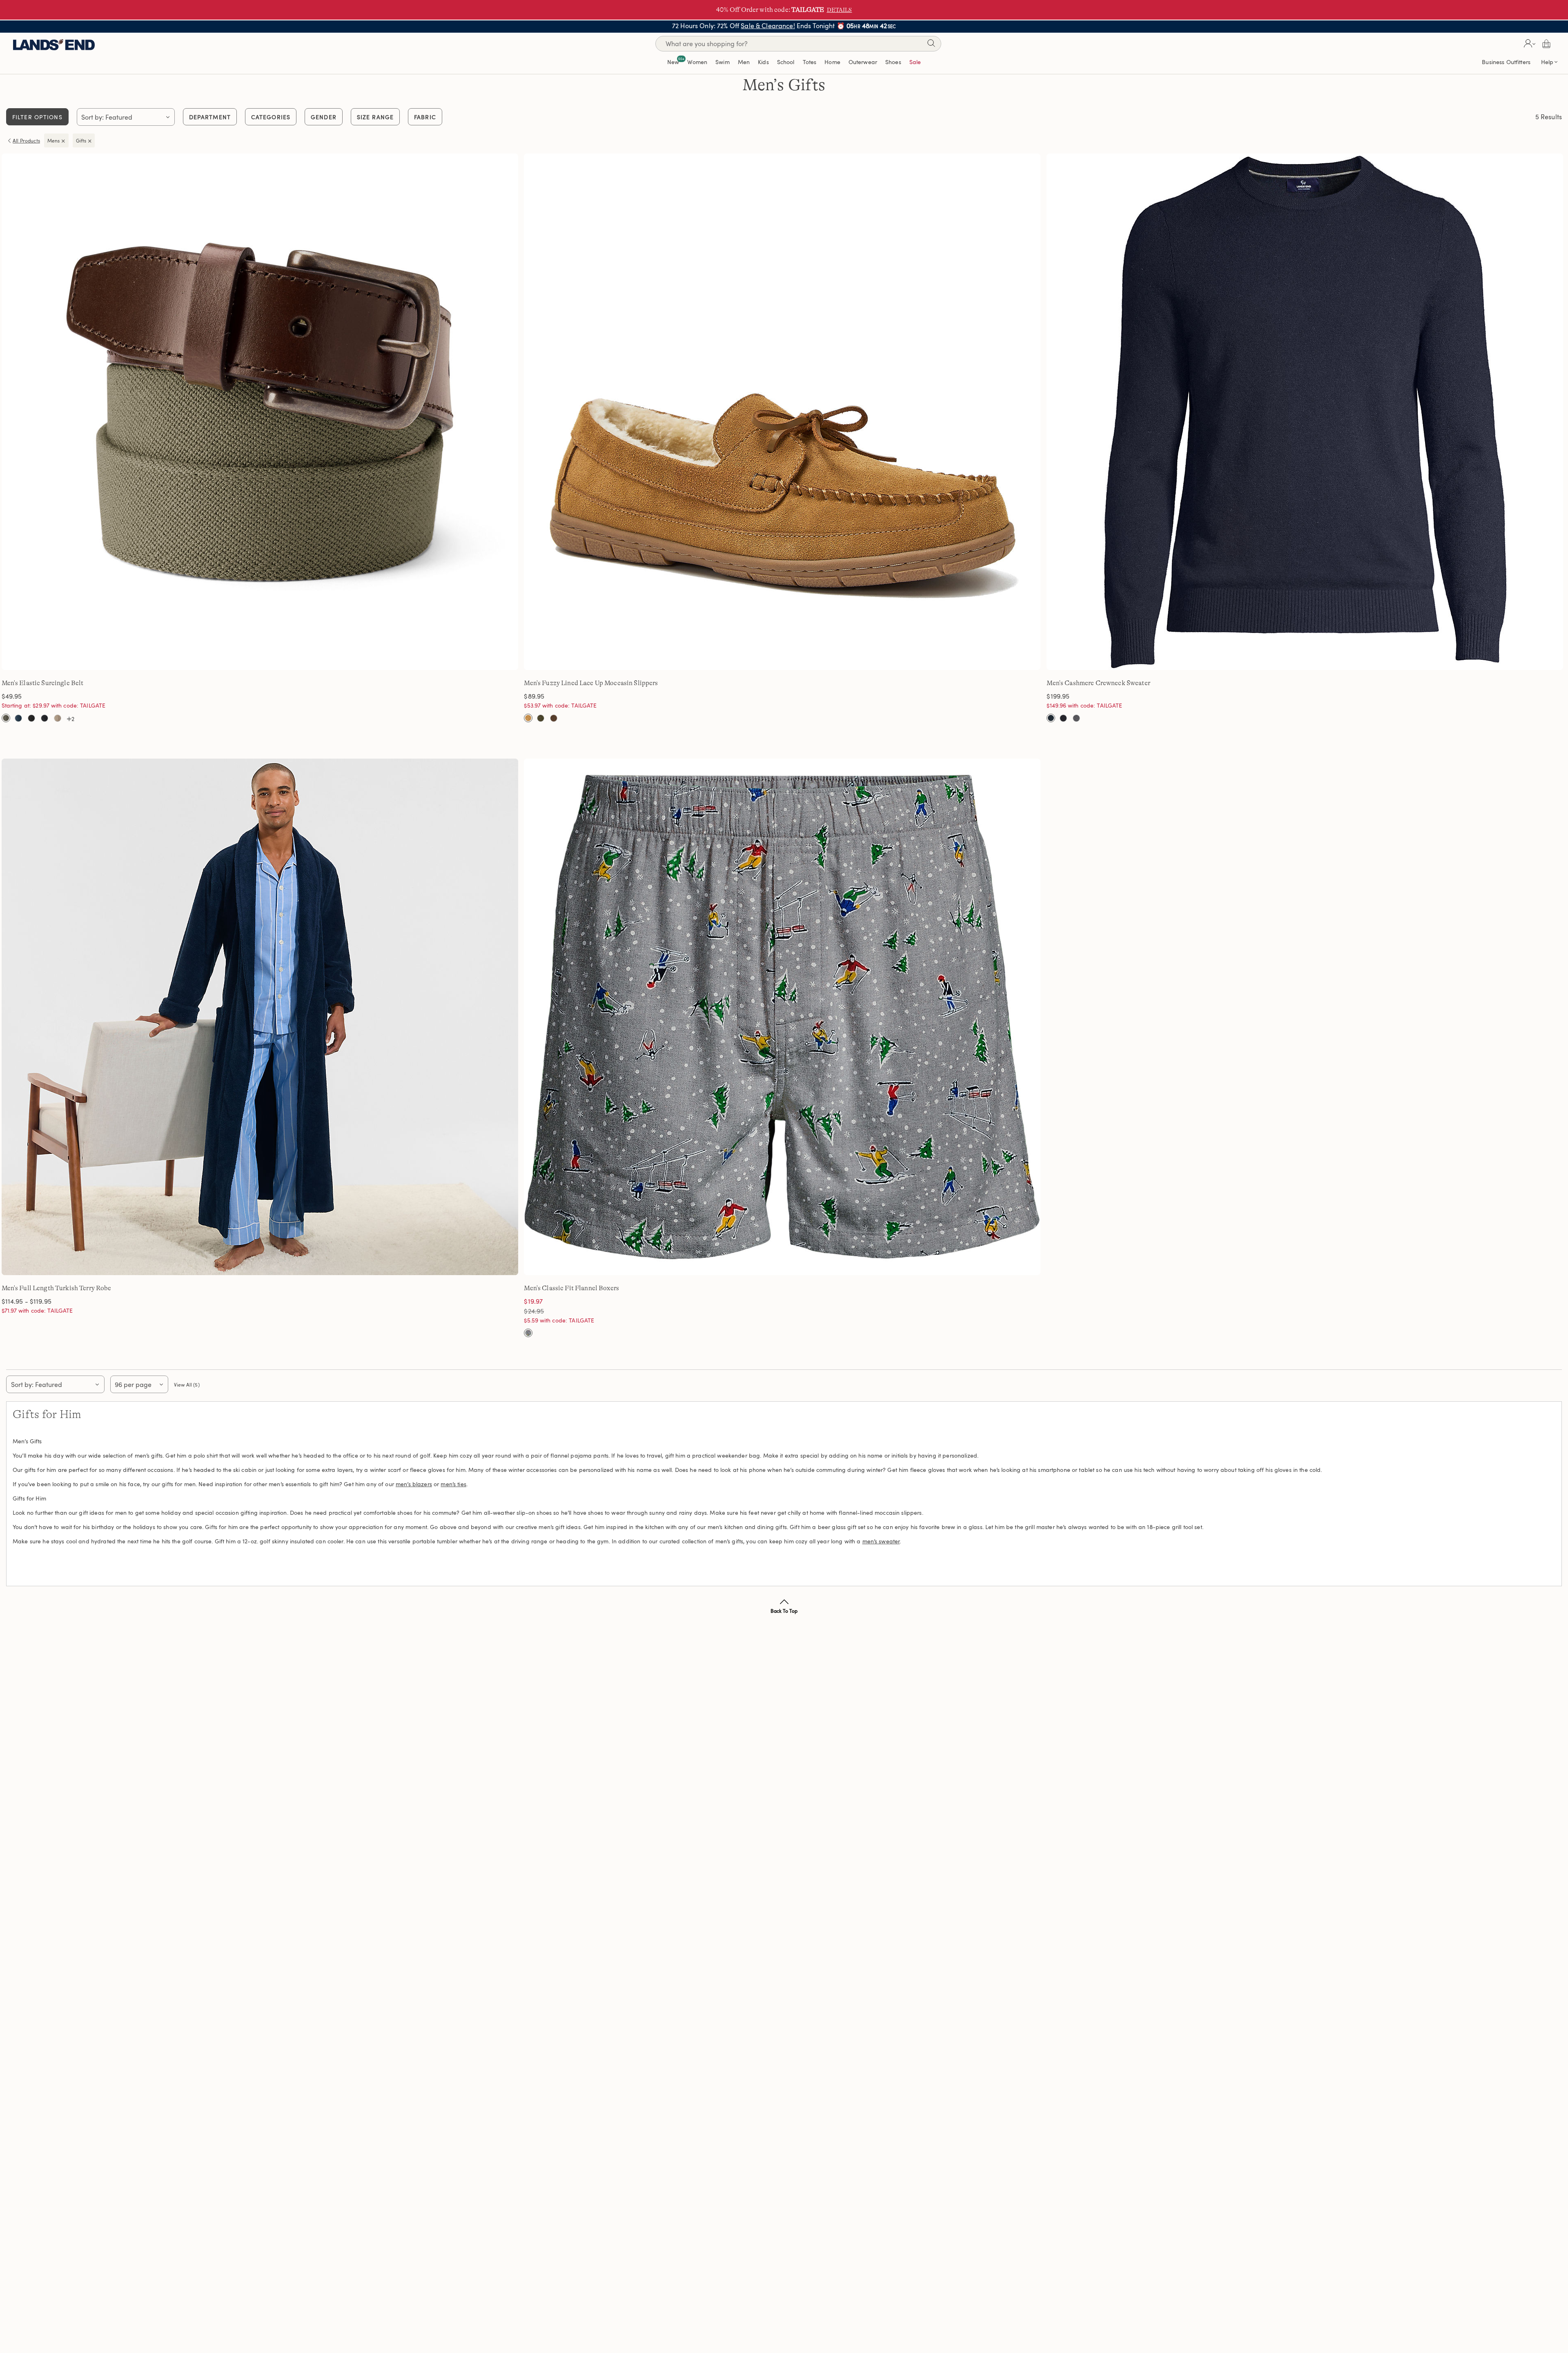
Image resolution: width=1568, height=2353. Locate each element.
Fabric (425, 117)
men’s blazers (414, 1484)
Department (210, 117)
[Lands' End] (54, 43)
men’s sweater (881, 1541)
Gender (324, 117)
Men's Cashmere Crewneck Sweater (1098, 683)
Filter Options (37, 117)
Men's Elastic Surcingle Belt (43, 683)
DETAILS (840, 10)
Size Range (375, 117)
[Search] (931, 45)
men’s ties (453, 1484)
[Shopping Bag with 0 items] (1546, 44)
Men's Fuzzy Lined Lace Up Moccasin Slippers (591, 683)
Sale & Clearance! (768, 26)
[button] (1529, 44)
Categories (271, 117)
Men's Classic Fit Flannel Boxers (571, 1288)
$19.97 (533, 1301)
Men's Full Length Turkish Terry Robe (57, 1288)
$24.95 (545, 1311)
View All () (187, 1385)
